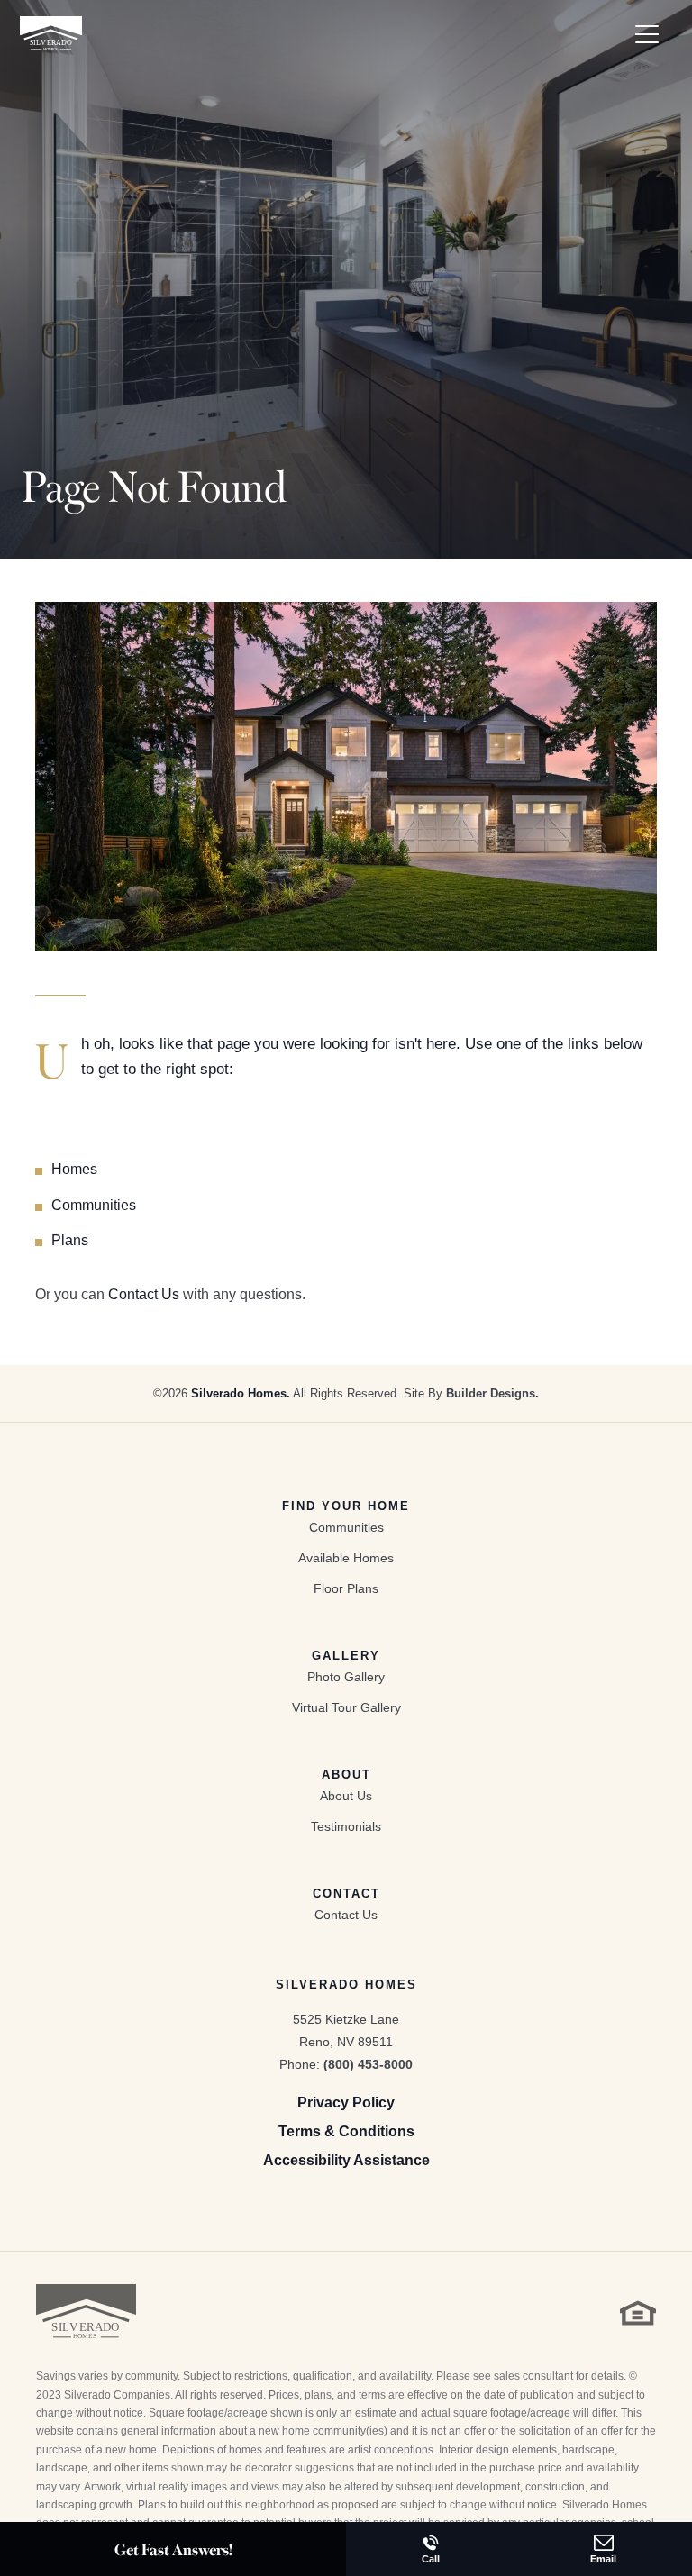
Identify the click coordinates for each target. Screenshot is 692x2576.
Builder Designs (491, 1393)
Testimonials (346, 1826)
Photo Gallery (346, 1677)
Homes (74, 1169)
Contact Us (144, 1294)
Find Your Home (346, 1506)
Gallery (346, 1656)
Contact (346, 1893)
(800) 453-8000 (368, 2064)
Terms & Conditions (346, 2131)
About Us (346, 1796)
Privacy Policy (346, 2103)
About (346, 1775)
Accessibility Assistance (346, 2160)
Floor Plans (346, 1588)
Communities (94, 1205)
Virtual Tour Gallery (346, 1707)
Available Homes (346, 1558)
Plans (70, 1240)
